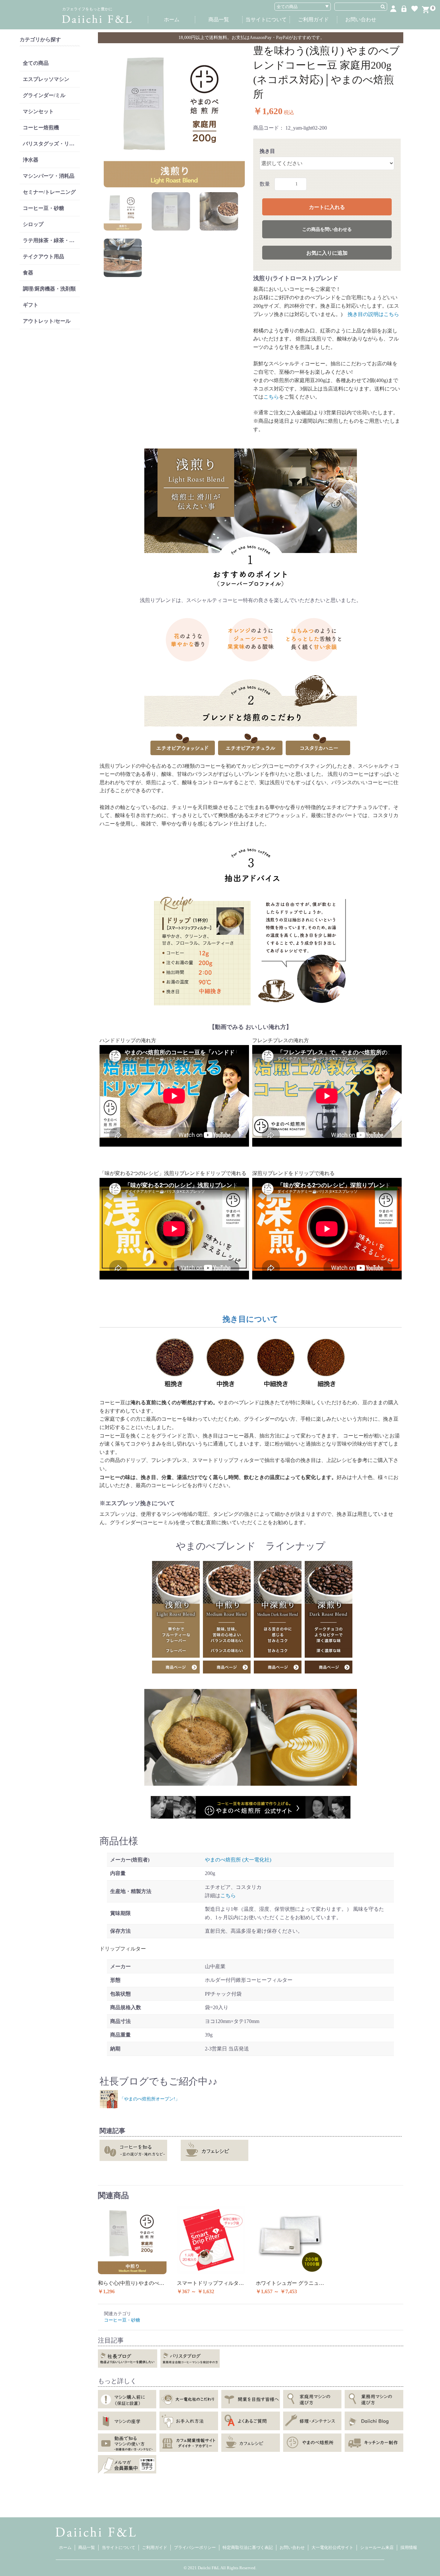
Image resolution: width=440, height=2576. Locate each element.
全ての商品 (36, 63)
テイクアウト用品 (43, 257)
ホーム (172, 20)
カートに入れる (327, 207)
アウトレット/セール (47, 321)
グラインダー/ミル (44, 95)
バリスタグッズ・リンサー (51, 144)
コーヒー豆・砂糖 (43, 208)
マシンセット (38, 111)
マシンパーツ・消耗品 (49, 176)
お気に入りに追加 (327, 253)
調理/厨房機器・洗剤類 (49, 289)
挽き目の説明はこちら (371, 314)
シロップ (33, 224)
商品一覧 (219, 20)
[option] (174, 117)
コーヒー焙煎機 (41, 128)
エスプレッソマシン (46, 79)
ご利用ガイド (313, 20)
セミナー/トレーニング (49, 192)
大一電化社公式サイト (332, 2547)
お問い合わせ (361, 20)
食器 (28, 273)
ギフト (31, 305)
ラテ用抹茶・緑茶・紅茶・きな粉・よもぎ (51, 240)
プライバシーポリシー (195, 2547)
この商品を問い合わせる (327, 229)
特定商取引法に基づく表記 (248, 2547)
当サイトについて (266, 20)
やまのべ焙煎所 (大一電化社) (238, 1860)
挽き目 (267, 151)
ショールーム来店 (377, 2547)
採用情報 (409, 2547)
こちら (271, 397)
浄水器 (31, 160)
